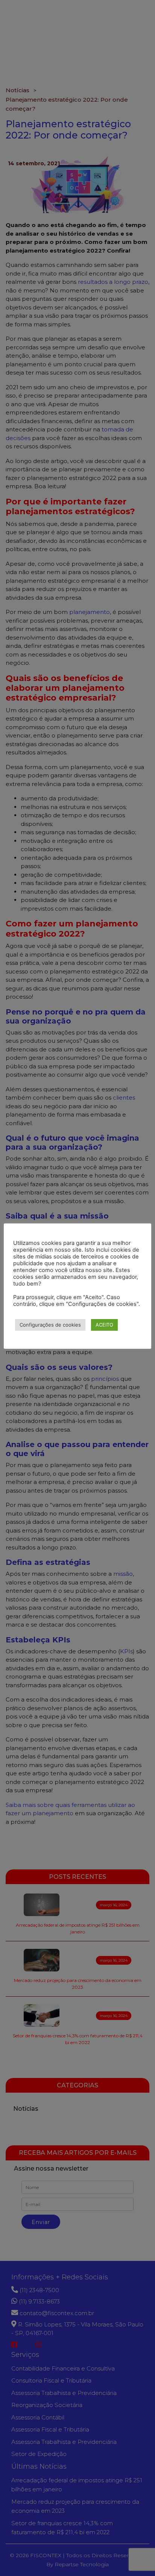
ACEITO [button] (104, 1325)
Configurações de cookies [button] (50, 1325)
